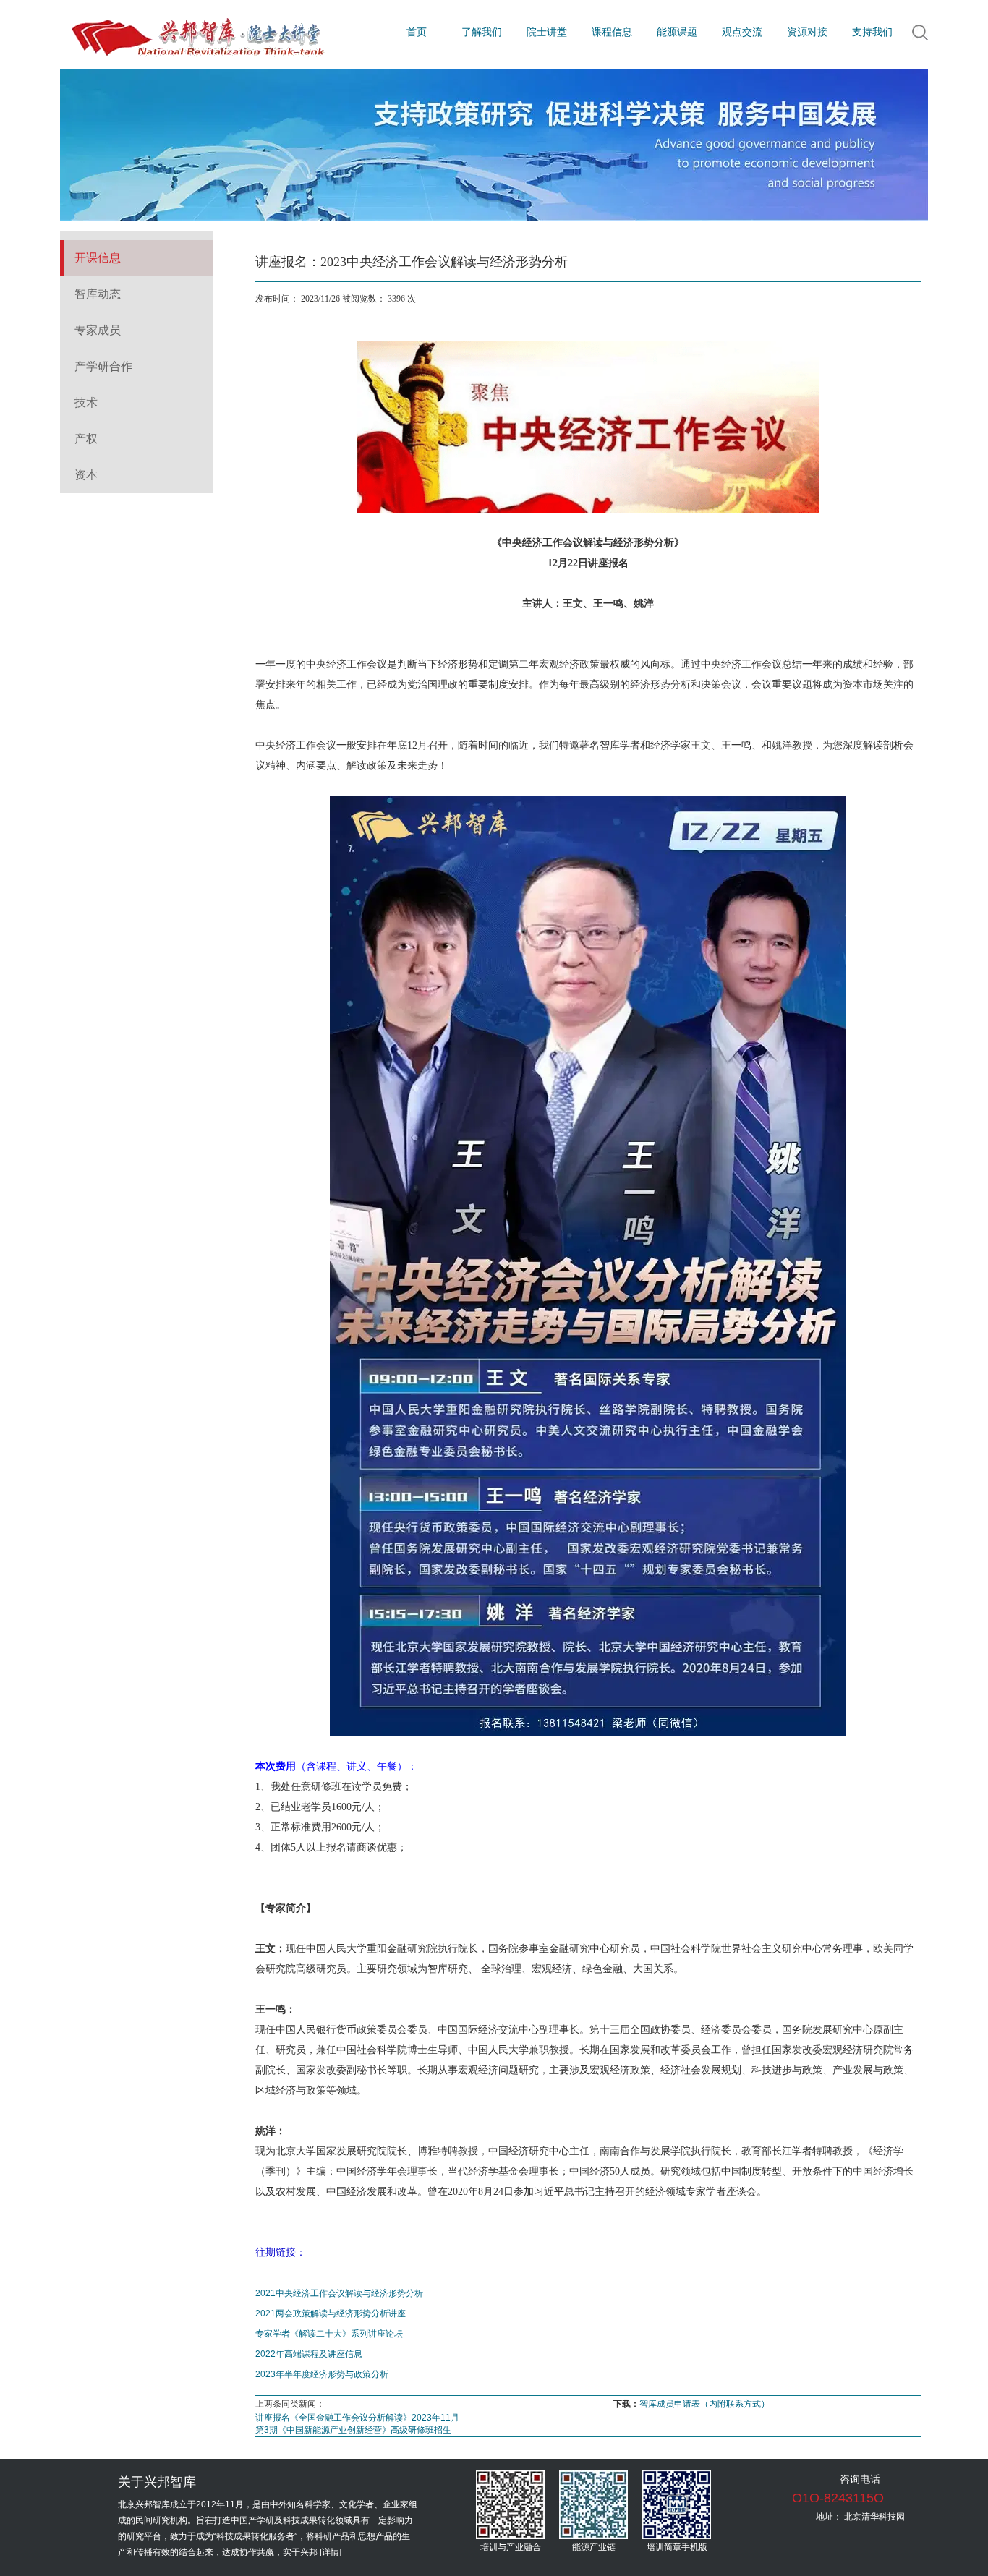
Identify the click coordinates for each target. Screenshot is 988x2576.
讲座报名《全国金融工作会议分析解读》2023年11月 (357, 2418)
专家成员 (98, 330)
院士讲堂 (547, 32)
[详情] (331, 2552)
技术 (86, 402)
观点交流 (742, 32)
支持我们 (872, 32)
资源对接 (807, 32)
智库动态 (98, 294)
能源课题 (677, 32)
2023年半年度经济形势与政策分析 (322, 2374)
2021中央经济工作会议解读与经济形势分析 (339, 2293)
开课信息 (98, 258)
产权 (86, 439)
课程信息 (612, 32)
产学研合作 (103, 366)
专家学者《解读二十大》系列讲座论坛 (329, 2334)
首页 (417, 32)
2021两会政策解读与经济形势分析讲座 (331, 2313)
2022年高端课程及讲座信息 (309, 2354)
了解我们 (482, 32)
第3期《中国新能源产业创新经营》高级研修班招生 (353, 2430)
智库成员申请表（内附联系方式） (704, 2404)
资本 (86, 475)
